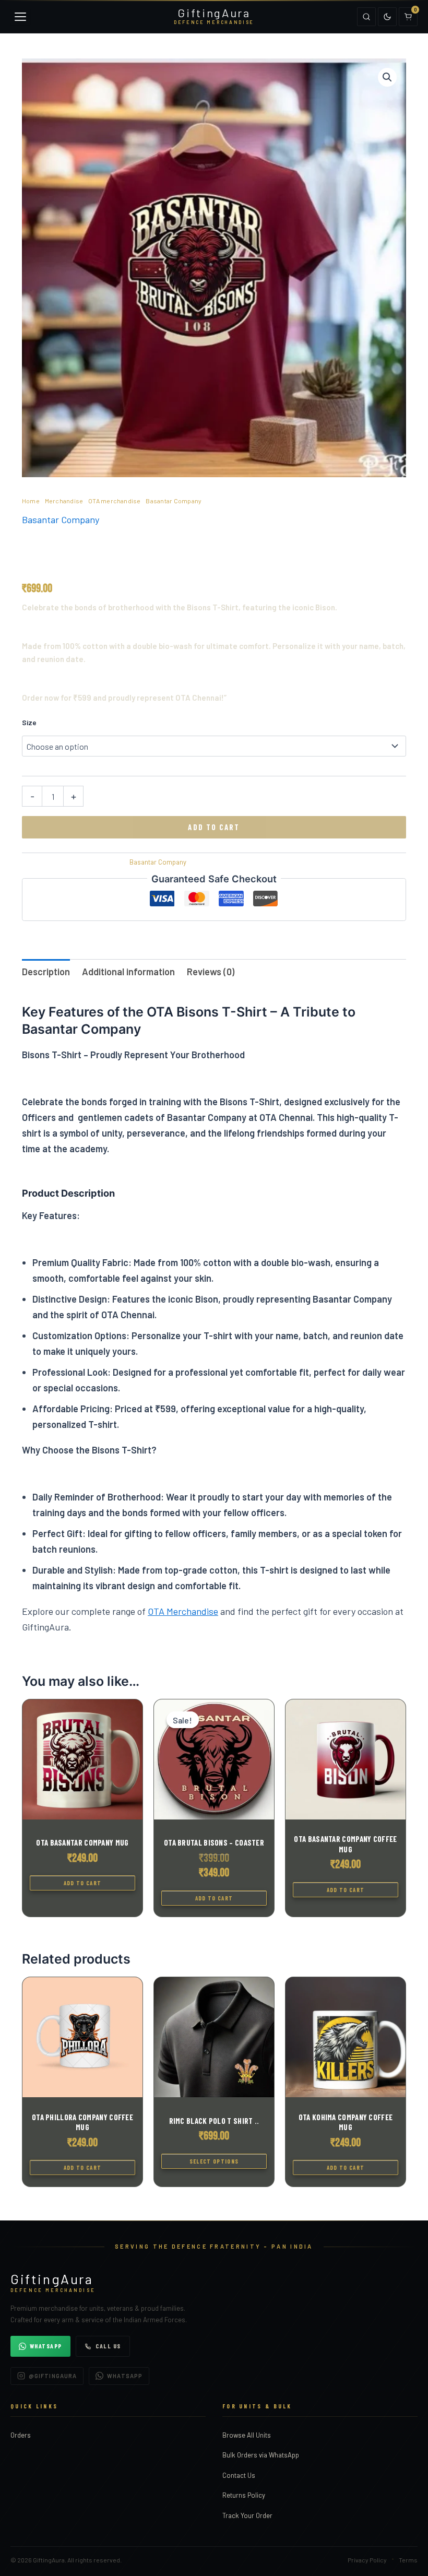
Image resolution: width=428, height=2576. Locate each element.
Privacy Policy (367, 2560)
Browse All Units (247, 2435)
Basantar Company (174, 501)
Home (31, 501)
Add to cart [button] (83, 1883)
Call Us (108, 2346)
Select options (214, 2161)
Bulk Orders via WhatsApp (261, 2455)
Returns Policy (244, 2495)
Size (29, 722)
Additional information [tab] (128, 972)
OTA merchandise (115, 501)
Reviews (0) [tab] (211, 972)
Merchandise (64, 501)
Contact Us (239, 2475)
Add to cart (214, 827)
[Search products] (366, 17)
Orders (21, 2435)
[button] (387, 77)
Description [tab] (46, 972)
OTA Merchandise (183, 1611)
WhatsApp (46, 2346)
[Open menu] (20, 17)
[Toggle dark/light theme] (387, 17)
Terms (408, 2560)
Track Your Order (247, 2515)
